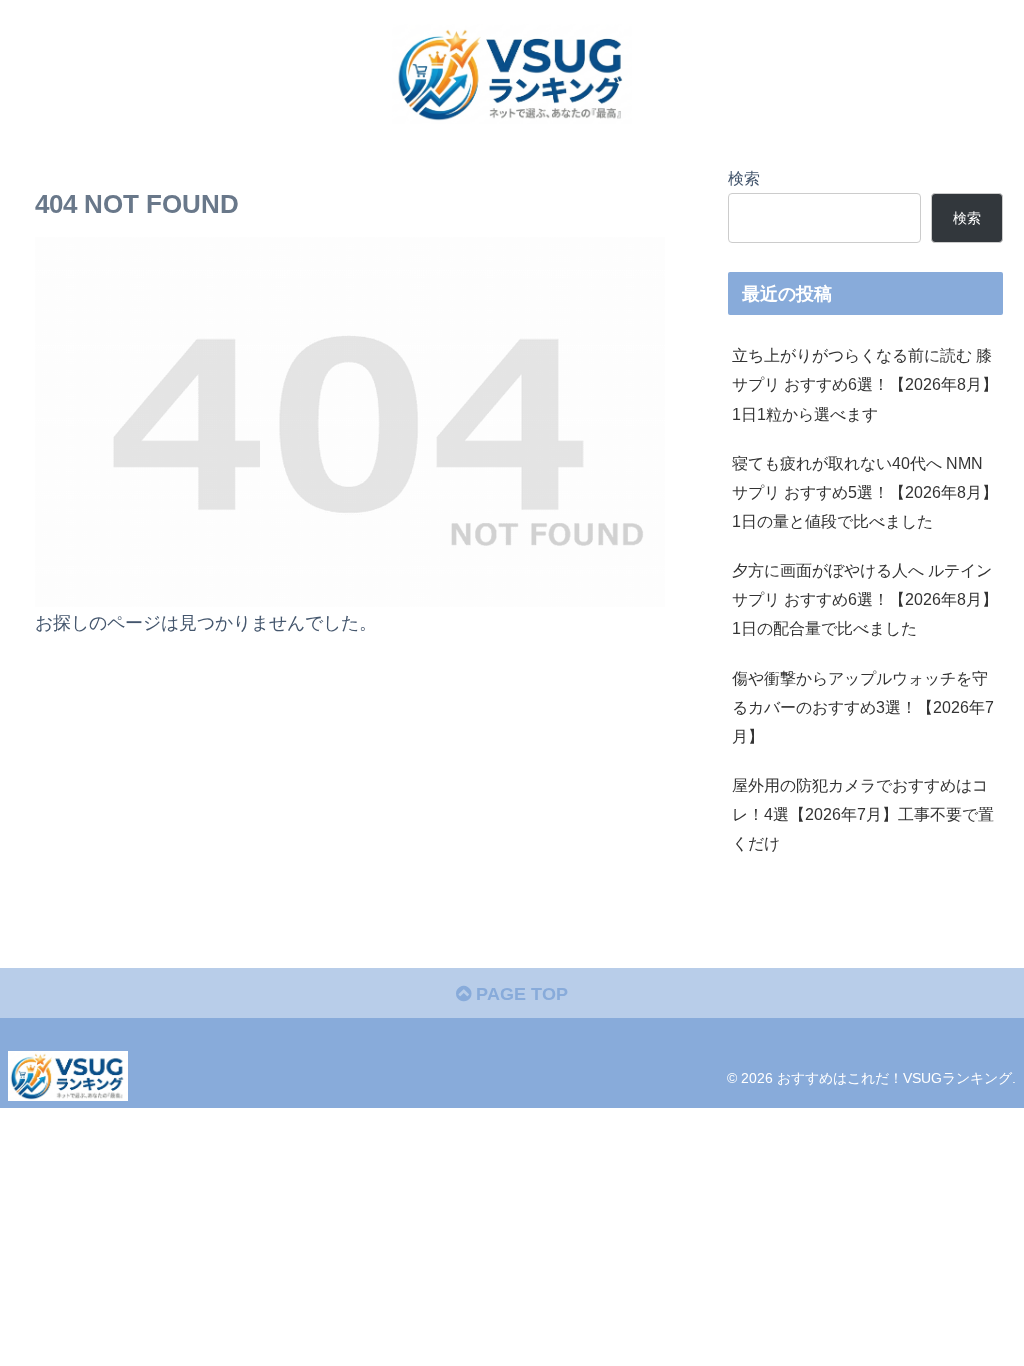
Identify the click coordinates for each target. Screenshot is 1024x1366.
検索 (744, 178)
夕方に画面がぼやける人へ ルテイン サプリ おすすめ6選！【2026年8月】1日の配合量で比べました (865, 599)
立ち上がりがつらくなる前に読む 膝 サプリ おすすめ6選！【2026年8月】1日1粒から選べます (865, 384)
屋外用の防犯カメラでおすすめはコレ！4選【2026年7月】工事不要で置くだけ (863, 814)
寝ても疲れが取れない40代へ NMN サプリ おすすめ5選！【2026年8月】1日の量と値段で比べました (865, 492)
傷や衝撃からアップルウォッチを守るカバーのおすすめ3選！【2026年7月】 (863, 707)
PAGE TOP (519, 994)
